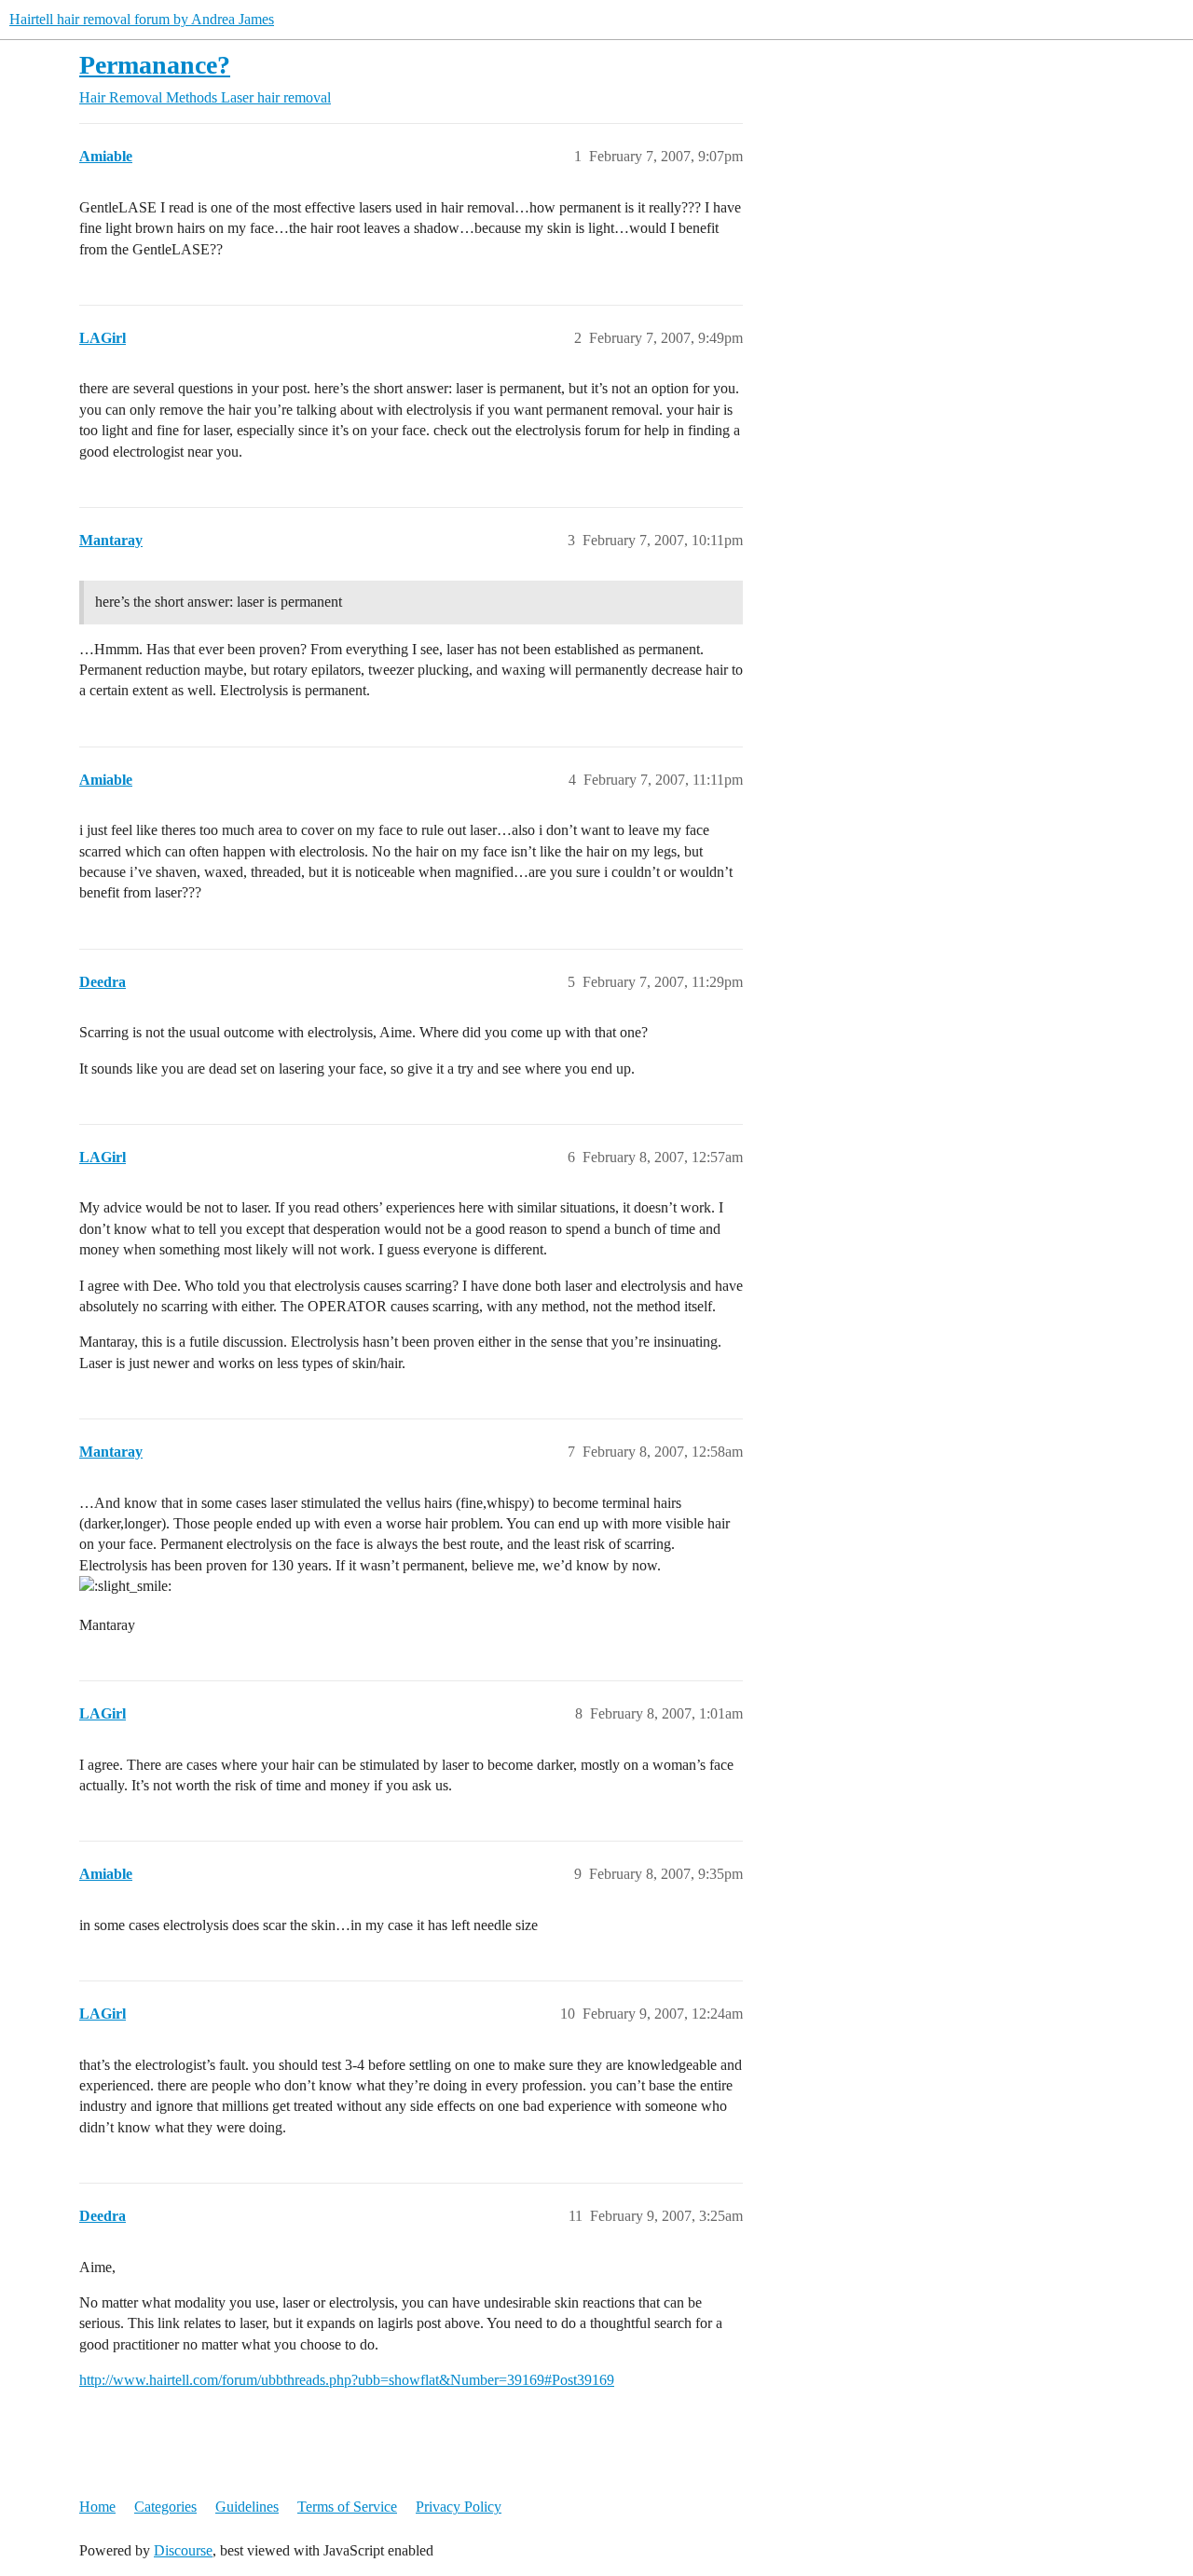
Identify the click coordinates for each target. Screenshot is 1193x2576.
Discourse (183, 2550)
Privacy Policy (459, 2507)
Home (97, 2507)
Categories (165, 2507)
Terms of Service (347, 2507)
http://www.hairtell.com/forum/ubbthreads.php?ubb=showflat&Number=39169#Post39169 (347, 2380)
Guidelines (247, 2507)
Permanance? (155, 65)
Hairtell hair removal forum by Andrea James (142, 19)
